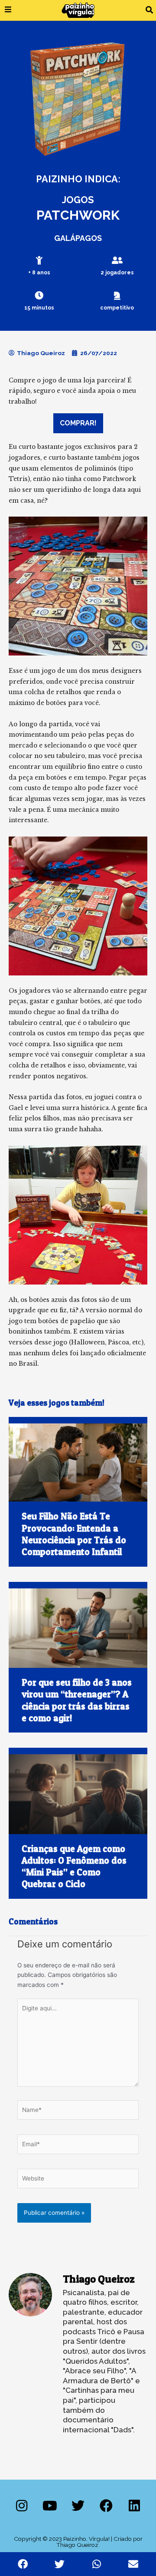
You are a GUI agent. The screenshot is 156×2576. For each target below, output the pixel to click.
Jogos (78, 200)
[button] (149, 10)
